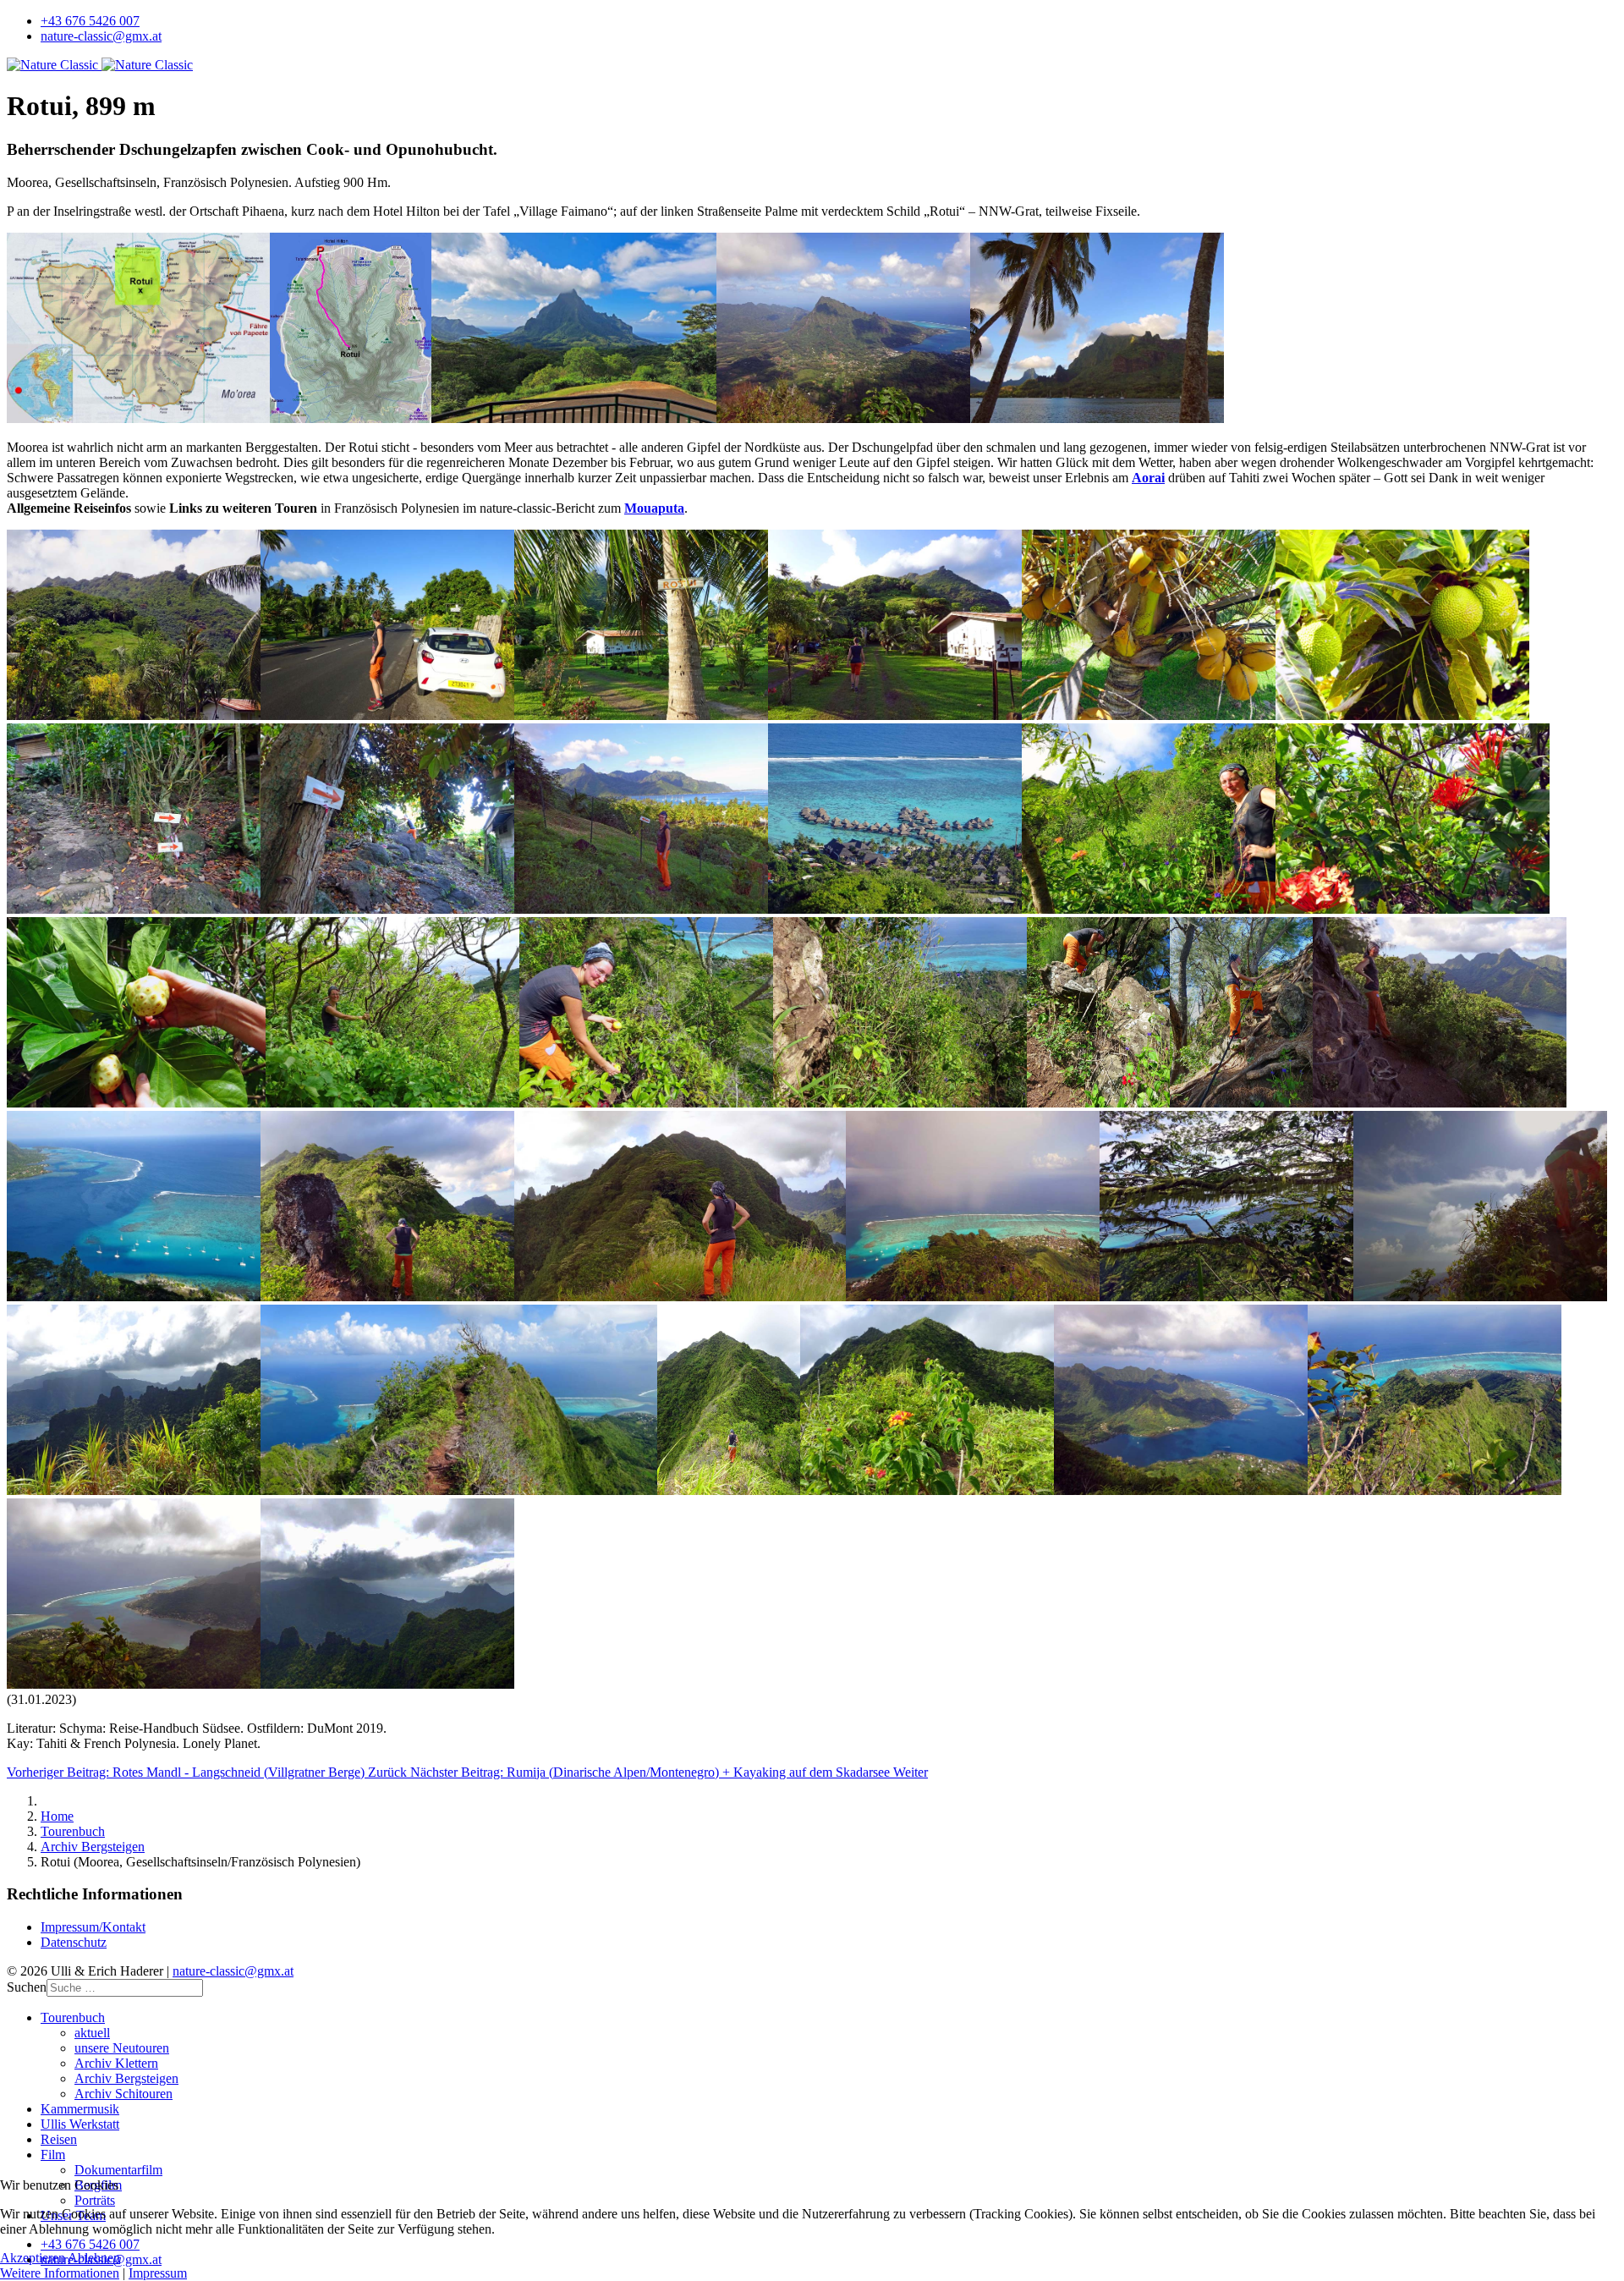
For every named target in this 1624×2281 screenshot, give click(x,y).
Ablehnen (94, 2258)
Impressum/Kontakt (93, 1927)
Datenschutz (74, 1942)
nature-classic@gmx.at (101, 36)
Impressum (158, 2273)
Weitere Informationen (60, 2273)
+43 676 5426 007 (90, 21)
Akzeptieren (33, 2258)
